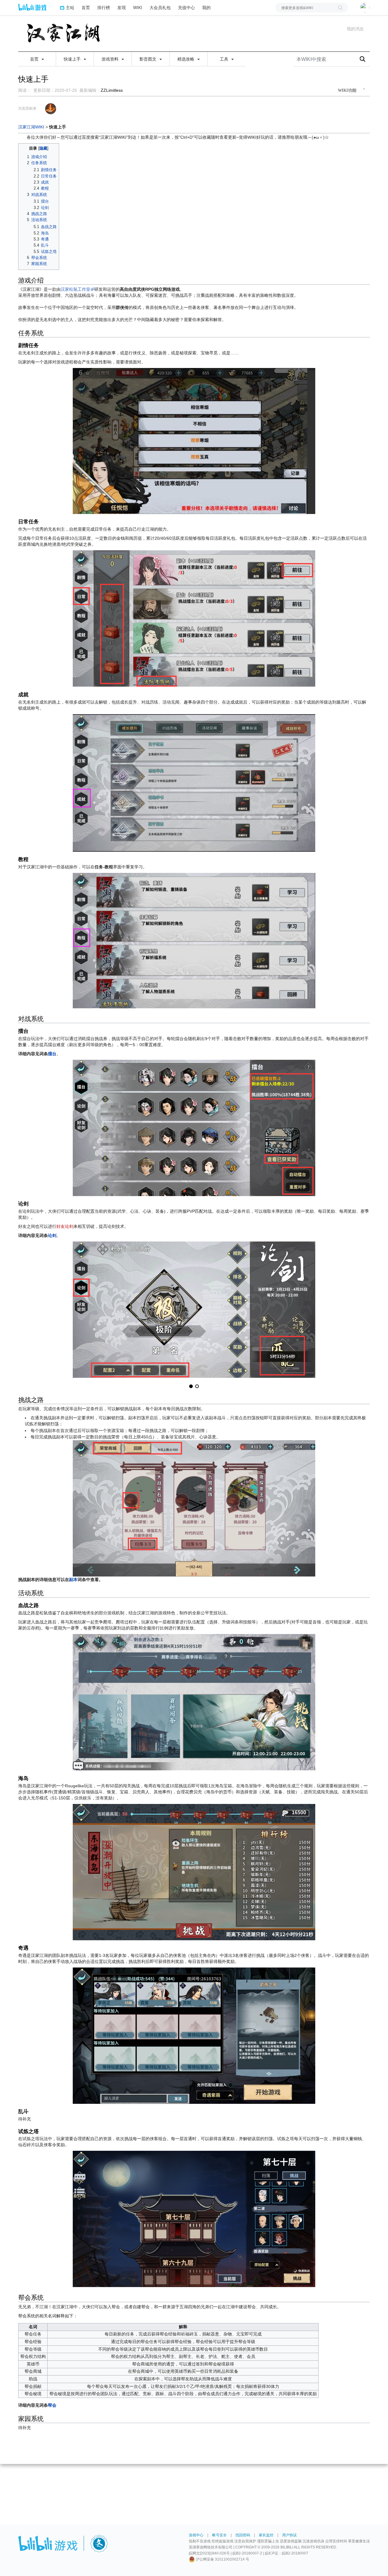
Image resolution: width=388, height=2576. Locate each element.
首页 (86, 7)
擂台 (52, 1054)
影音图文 (149, 59)
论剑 (52, 1235)
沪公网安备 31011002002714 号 (222, 2559)
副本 (73, 1580)
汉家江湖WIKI (31, 127)
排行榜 (104, 7)
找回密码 (243, 2535)
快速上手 (73, 59)
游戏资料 (111, 59)
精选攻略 (186, 59)
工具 (225, 59)
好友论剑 (65, 1226)
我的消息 (355, 29)
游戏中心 (196, 2535)
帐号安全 (219, 2535)
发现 (122, 7)
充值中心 (186, 7)
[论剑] (194, 1309)
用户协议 (289, 2535)
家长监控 (266, 2535)
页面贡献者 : (28, 108)
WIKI (138, 7)
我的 (206, 7)
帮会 (52, 2405)
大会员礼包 (160, 7)
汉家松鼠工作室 (75, 289)
